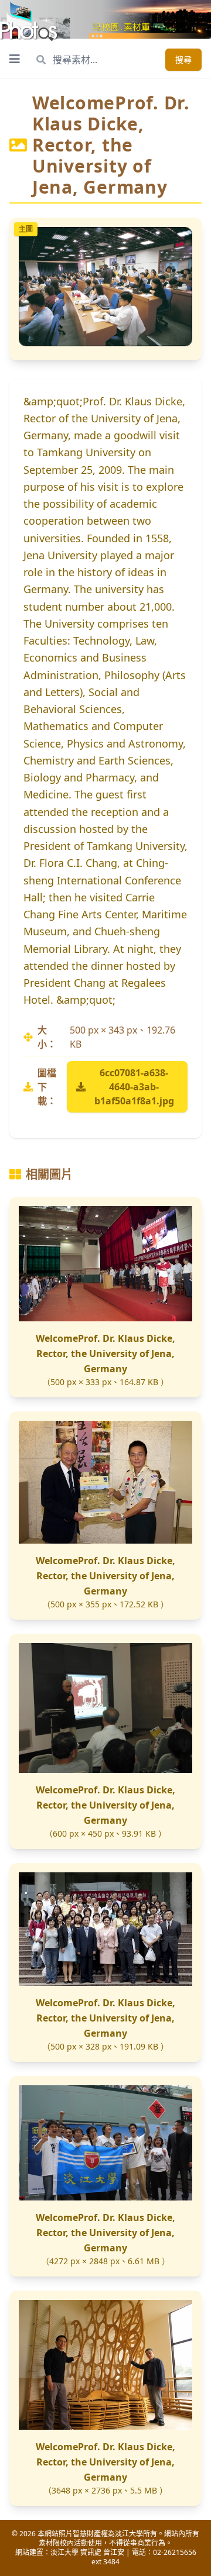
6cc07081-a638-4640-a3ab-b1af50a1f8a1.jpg (134, 1087)
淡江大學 (64, 2552)
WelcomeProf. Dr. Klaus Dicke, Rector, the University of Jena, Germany (105, 1354)
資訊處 (91, 2552)
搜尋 (183, 59)
